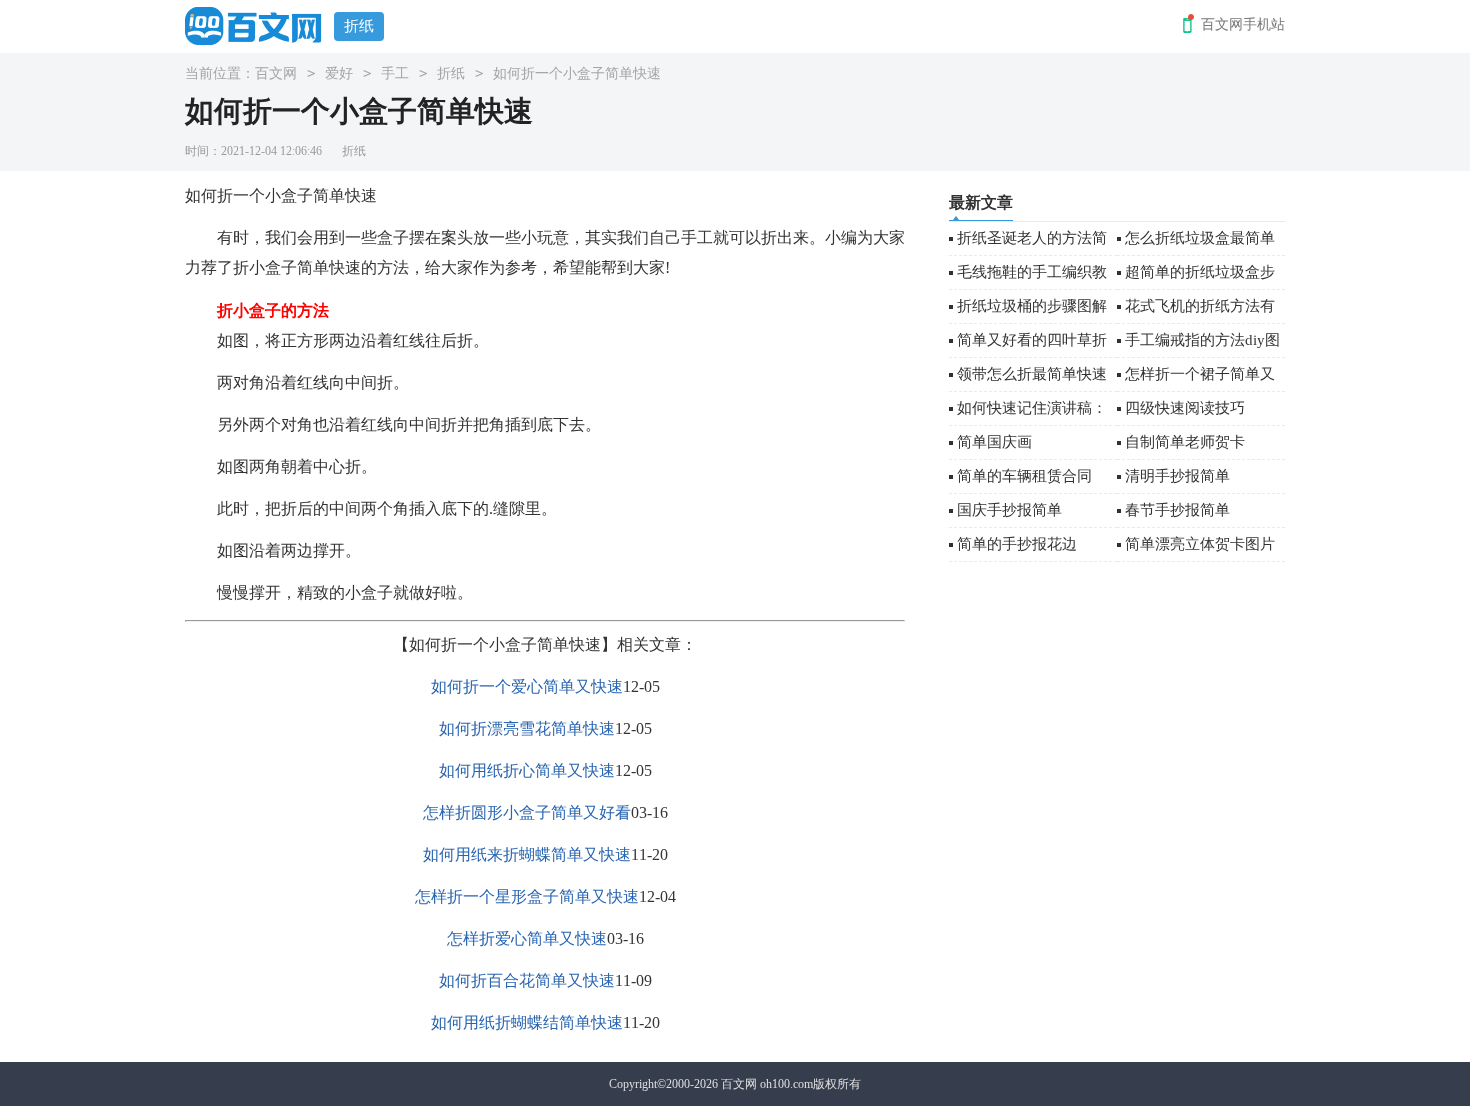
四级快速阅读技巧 (1185, 408)
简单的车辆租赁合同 (1024, 476)
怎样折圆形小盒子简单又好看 (527, 812)
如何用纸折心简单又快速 (527, 770)
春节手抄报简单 (1177, 510)
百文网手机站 (1243, 24)
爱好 (339, 73)
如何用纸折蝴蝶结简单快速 (527, 1022)
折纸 (359, 26)
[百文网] (259, 25)
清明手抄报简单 (1177, 476)
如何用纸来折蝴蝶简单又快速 (527, 854)
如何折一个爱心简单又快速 (527, 686)
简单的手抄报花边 (1017, 544)
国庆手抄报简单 (1009, 510)
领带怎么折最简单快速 (1032, 374)
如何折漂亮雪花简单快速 (527, 728)
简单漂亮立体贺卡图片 (1200, 544)
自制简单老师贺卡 (1185, 442)
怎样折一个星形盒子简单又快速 (527, 896)
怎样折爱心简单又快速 (527, 938)
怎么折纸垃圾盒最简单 (1200, 238)
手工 (395, 73)
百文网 (276, 73)
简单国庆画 (994, 442)
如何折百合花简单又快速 (527, 980)
